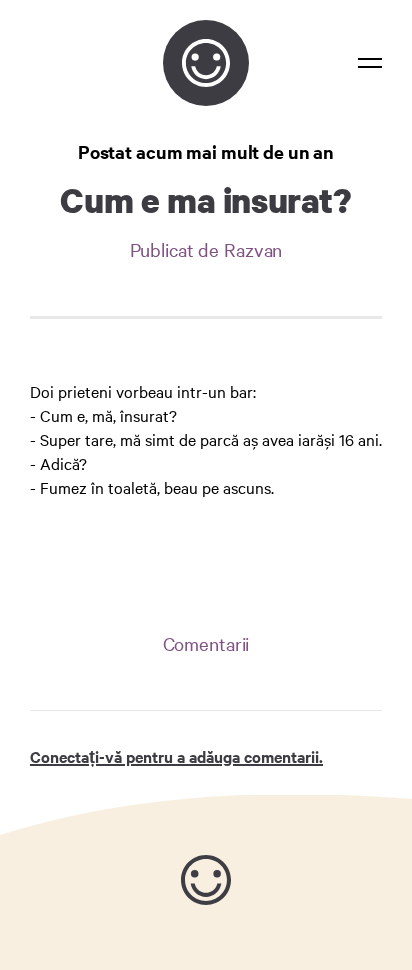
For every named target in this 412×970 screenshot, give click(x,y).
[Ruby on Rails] (206, 880)
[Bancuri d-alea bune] (206, 63)
